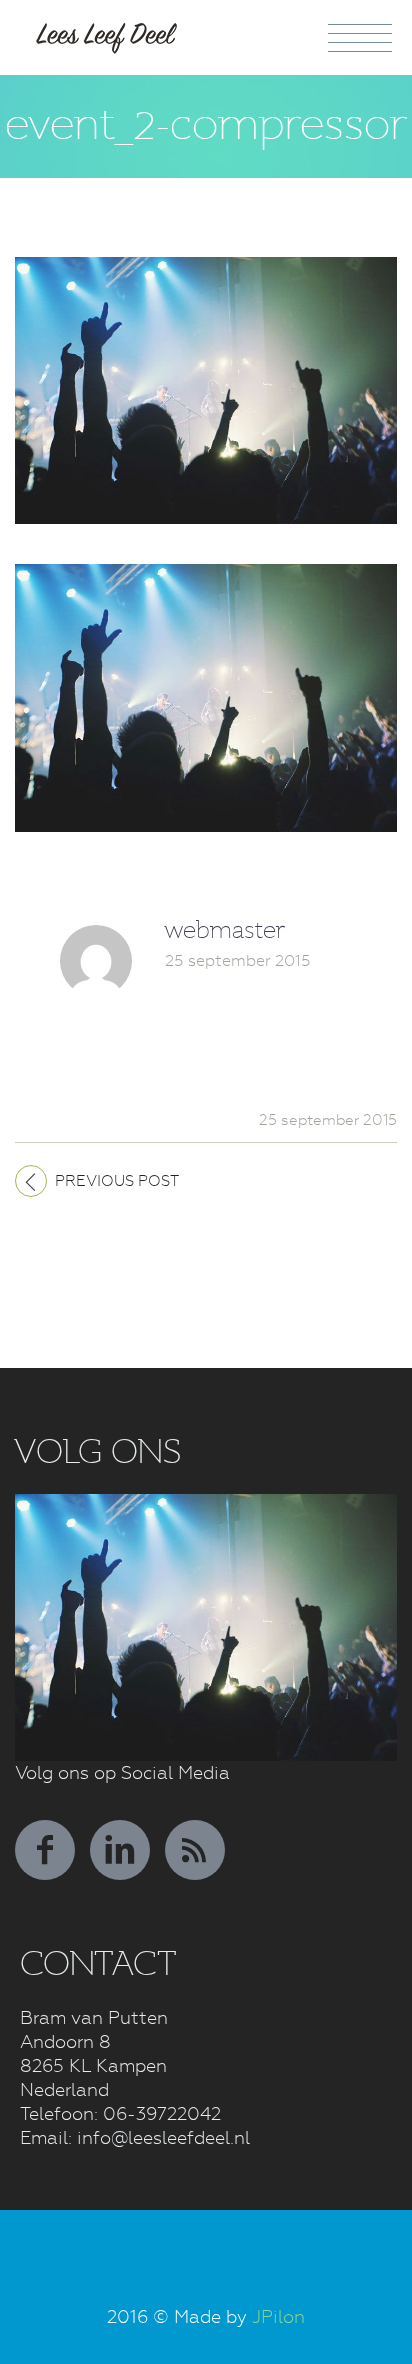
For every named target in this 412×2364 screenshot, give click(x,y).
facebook (45, 1850)
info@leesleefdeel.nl (163, 2137)
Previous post (117, 1181)
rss (195, 1850)
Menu (360, 38)
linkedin (120, 1850)
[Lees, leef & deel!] (107, 33)
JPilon (278, 2316)
